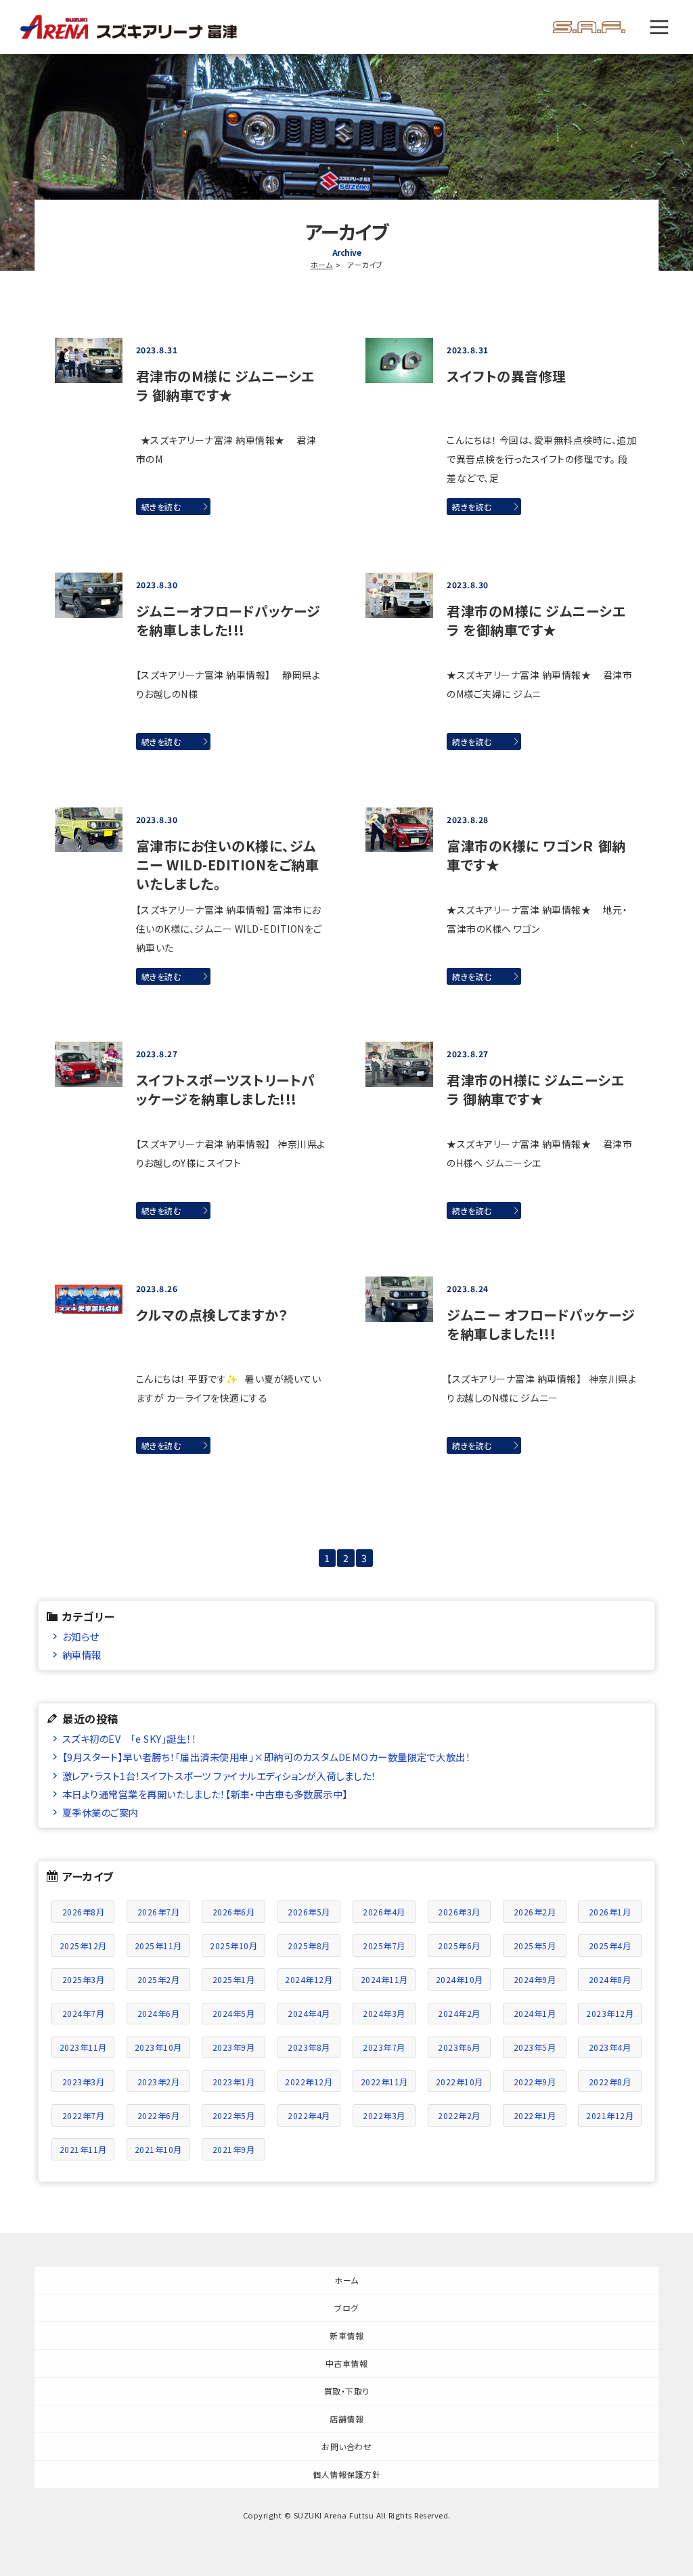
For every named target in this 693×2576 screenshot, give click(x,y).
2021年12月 (610, 2115)
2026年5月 (309, 1912)
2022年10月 (460, 2082)
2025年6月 (459, 1946)
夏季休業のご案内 (100, 1812)
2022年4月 (309, 2115)
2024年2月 (459, 2013)
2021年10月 (158, 2149)
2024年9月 (535, 1979)
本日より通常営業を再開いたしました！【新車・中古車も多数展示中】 (205, 1794)
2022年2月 (459, 2115)
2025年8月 (309, 1946)
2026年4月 (384, 1912)
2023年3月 (84, 2082)
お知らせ (81, 1636)
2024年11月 (384, 1979)
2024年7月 (84, 2013)
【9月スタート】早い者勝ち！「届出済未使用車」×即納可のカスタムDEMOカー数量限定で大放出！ (267, 1757)
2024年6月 (159, 2013)
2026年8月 (84, 1912)
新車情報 (346, 2335)
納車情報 (82, 1655)
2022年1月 (535, 2115)
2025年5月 (535, 1946)
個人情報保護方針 (346, 2474)
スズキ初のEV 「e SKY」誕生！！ (130, 1738)
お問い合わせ (346, 2446)
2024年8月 (610, 1979)
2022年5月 (234, 2115)
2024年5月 (234, 2013)
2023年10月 (158, 2047)
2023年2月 (159, 2082)
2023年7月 (384, 2047)
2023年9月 (234, 2047)
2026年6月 (234, 1912)
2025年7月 (384, 1946)
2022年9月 (535, 2082)
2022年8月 (610, 2082)
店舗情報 (346, 2419)
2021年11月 (83, 2149)
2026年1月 (610, 1912)
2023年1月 (234, 2082)
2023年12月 (610, 2013)
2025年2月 (159, 1979)
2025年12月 (83, 1946)
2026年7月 (159, 1912)
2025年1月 (234, 1979)
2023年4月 (610, 2047)
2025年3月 (84, 1979)
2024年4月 (309, 2013)
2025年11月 (158, 1946)
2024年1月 (535, 2013)
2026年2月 (535, 1912)
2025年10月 (233, 1946)
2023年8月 (309, 2047)
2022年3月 (384, 2115)
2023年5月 (535, 2047)
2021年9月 (234, 2149)
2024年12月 (309, 1979)
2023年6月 (459, 2047)
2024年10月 (460, 1979)
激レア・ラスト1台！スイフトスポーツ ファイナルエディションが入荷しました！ (219, 1776)
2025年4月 (610, 1946)
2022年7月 (84, 2115)
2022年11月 (384, 2082)
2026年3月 (459, 1912)
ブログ (346, 2308)
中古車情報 (347, 2363)
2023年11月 (83, 2047)
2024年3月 (384, 2013)
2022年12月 (309, 2082)
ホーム (322, 265)
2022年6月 (159, 2115)
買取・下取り (347, 2391)
